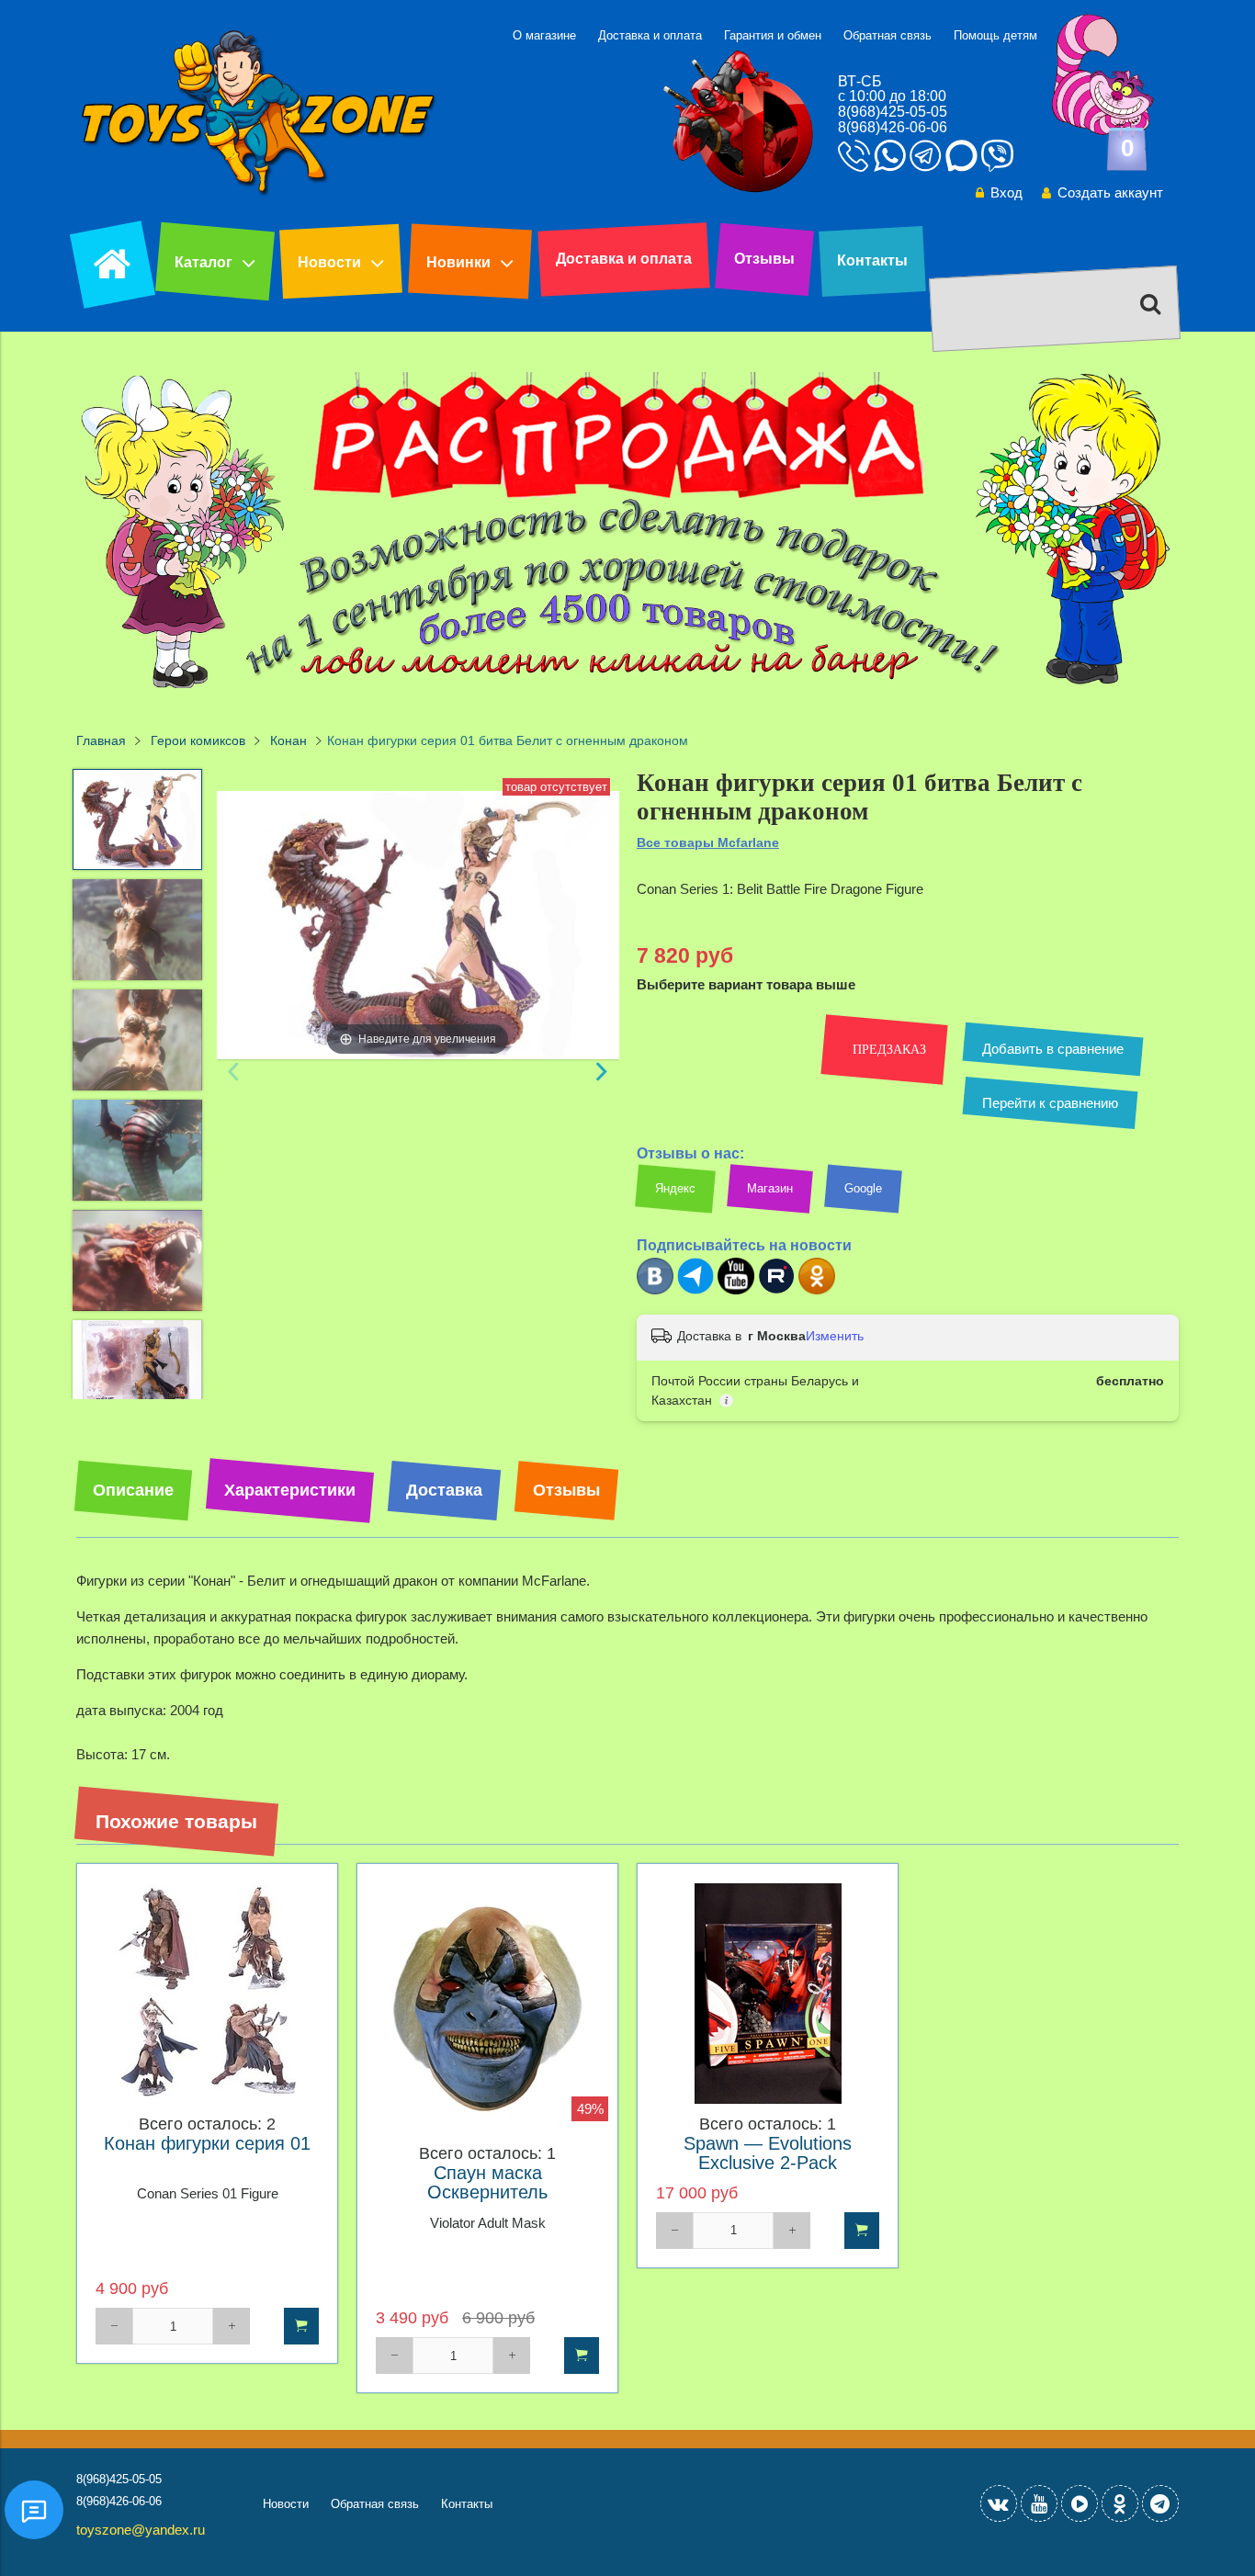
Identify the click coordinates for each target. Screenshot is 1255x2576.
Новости (329, 262)
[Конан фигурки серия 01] (207, 1994)
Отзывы (764, 259)
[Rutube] (776, 1290)
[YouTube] (1039, 2503)
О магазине (544, 35)
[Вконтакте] (655, 1290)
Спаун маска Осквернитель (487, 2183)
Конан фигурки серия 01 (207, 2144)
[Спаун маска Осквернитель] (487, 2009)
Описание (133, 1490)
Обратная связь (888, 35)
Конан (288, 741)
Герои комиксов (198, 741)
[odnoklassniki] (1120, 2503)
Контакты (872, 260)
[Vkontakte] (999, 2503)
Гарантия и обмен (773, 35)
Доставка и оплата (650, 35)
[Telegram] (695, 1290)
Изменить (835, 1336)
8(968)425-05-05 (893, 112)
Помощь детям (995, 35)
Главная (101, 741)
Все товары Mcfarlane (708, 842)
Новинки (458, 262)
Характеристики (290, 1490)
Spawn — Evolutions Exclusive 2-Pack (768, 2153)
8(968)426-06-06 (893, 127)
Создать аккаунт (1110, 192)
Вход (1006, 192)
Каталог (204, 262)
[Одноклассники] (817, 1290)
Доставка (444, 1490)
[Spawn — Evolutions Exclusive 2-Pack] (768, 1994)
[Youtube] (736, 1290)
